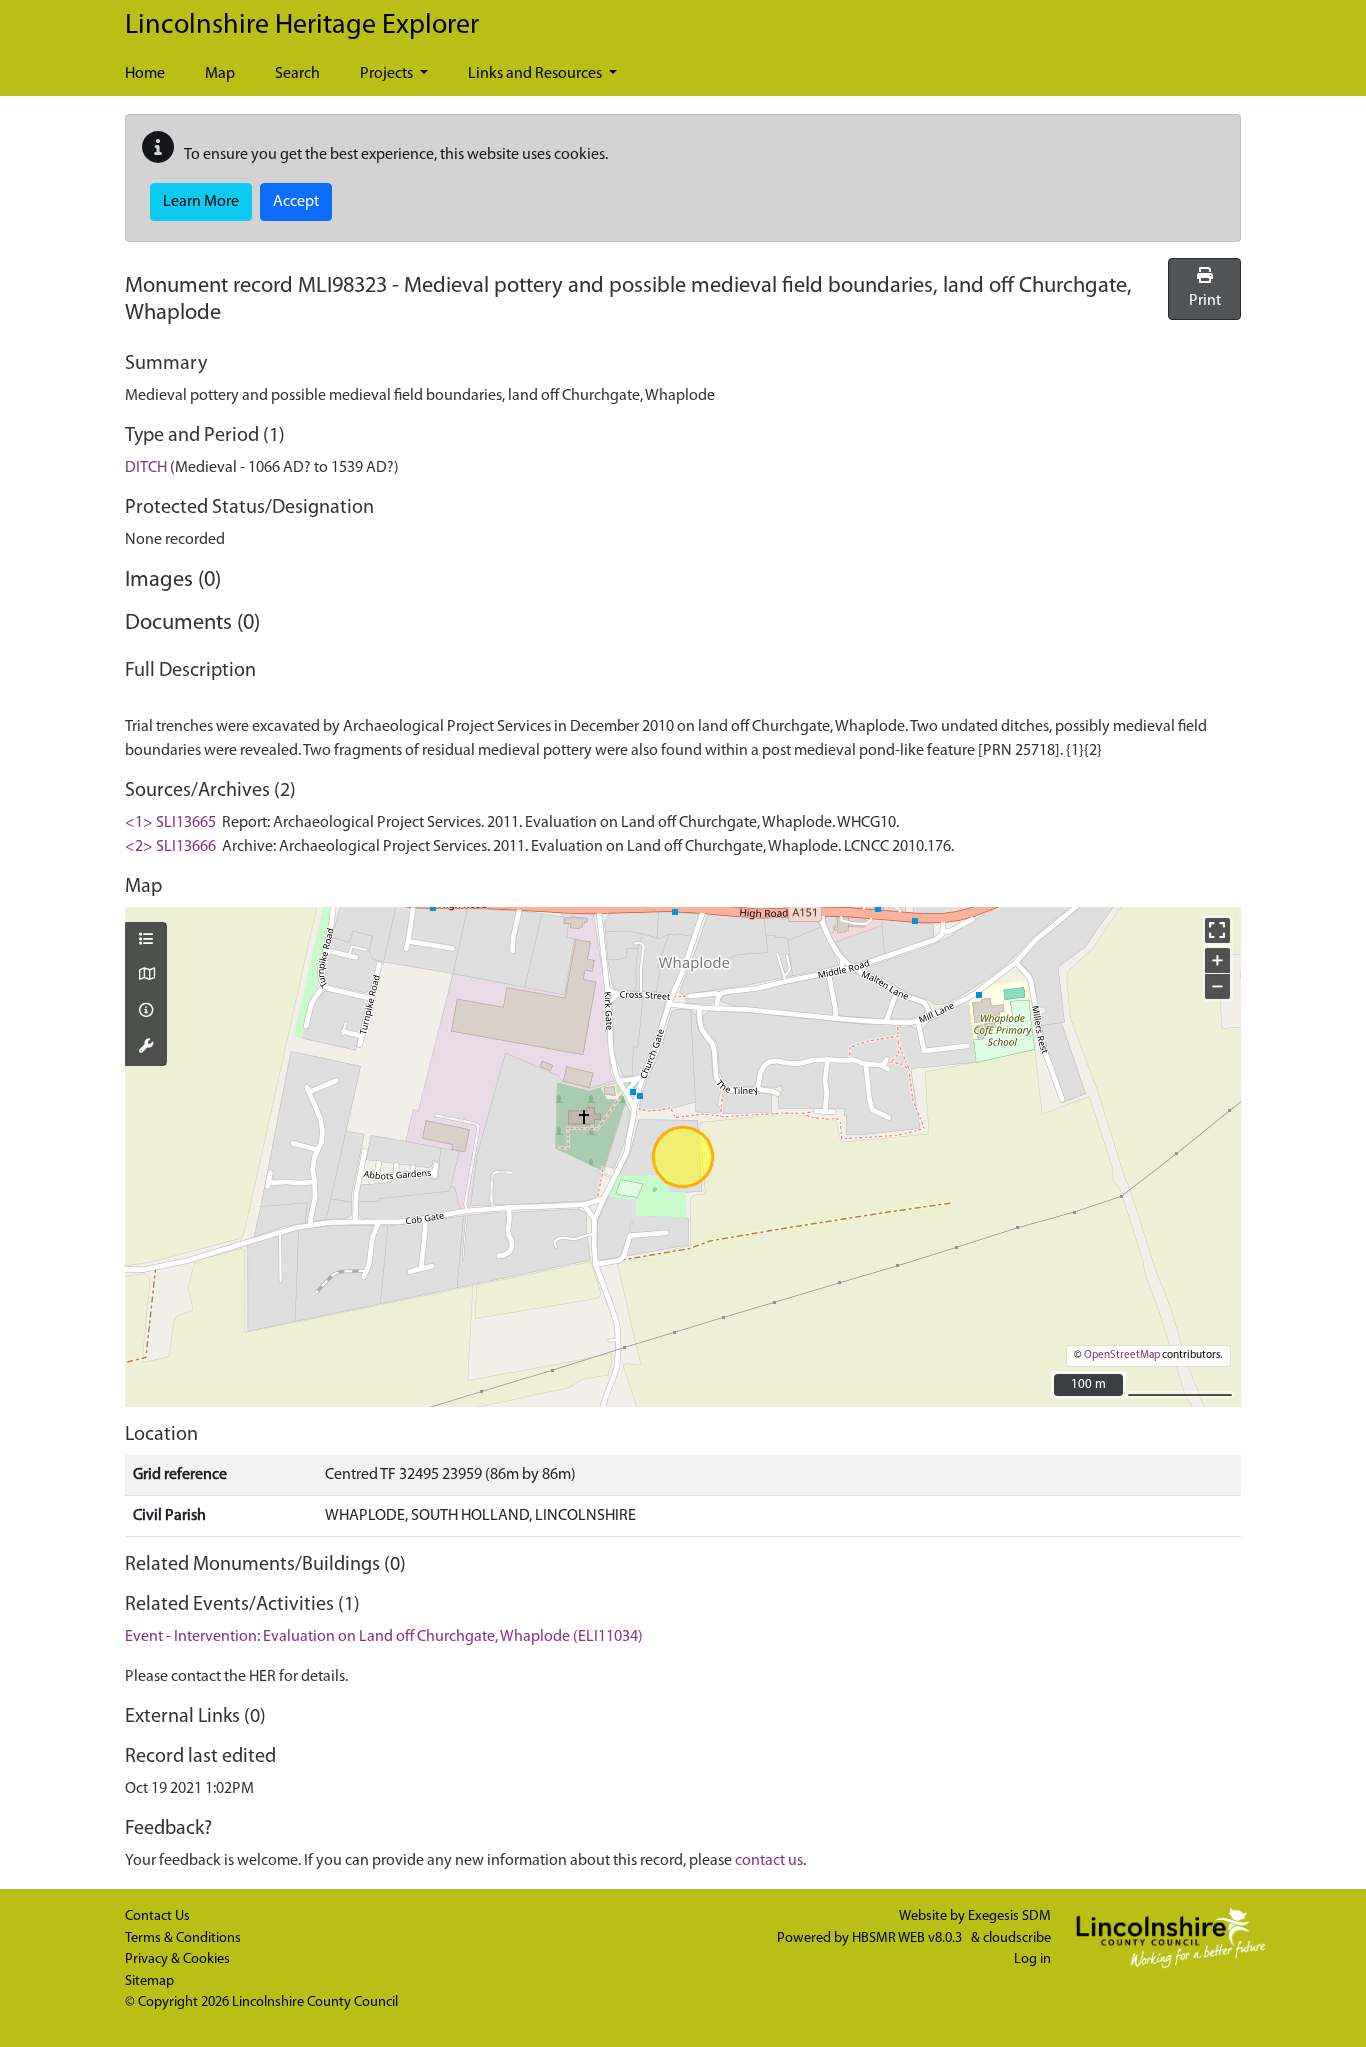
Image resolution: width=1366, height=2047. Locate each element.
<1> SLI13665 (170, 823)
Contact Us (157, 1916)
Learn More (201, 202)
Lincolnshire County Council (315, 2002)
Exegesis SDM (1009, 1916)
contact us (769, 1861)
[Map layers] (146, 941)
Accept (296, 202)
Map (220, 74)
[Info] (146, 1012)
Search (297, 74)
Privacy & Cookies (177, 1959)
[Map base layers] (146, 976)
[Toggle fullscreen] (1217, 930)
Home (145, 74)
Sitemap (149, 1981)
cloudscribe (1017, 1938)
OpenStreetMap (1122, 1355)
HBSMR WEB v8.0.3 (908, 1938)
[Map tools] (146, 1048)
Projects (388, 74)
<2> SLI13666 (170, 847)
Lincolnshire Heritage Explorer (302, 26)
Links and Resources (536, 74)
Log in (1032, 1959)
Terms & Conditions (183, 1938)
